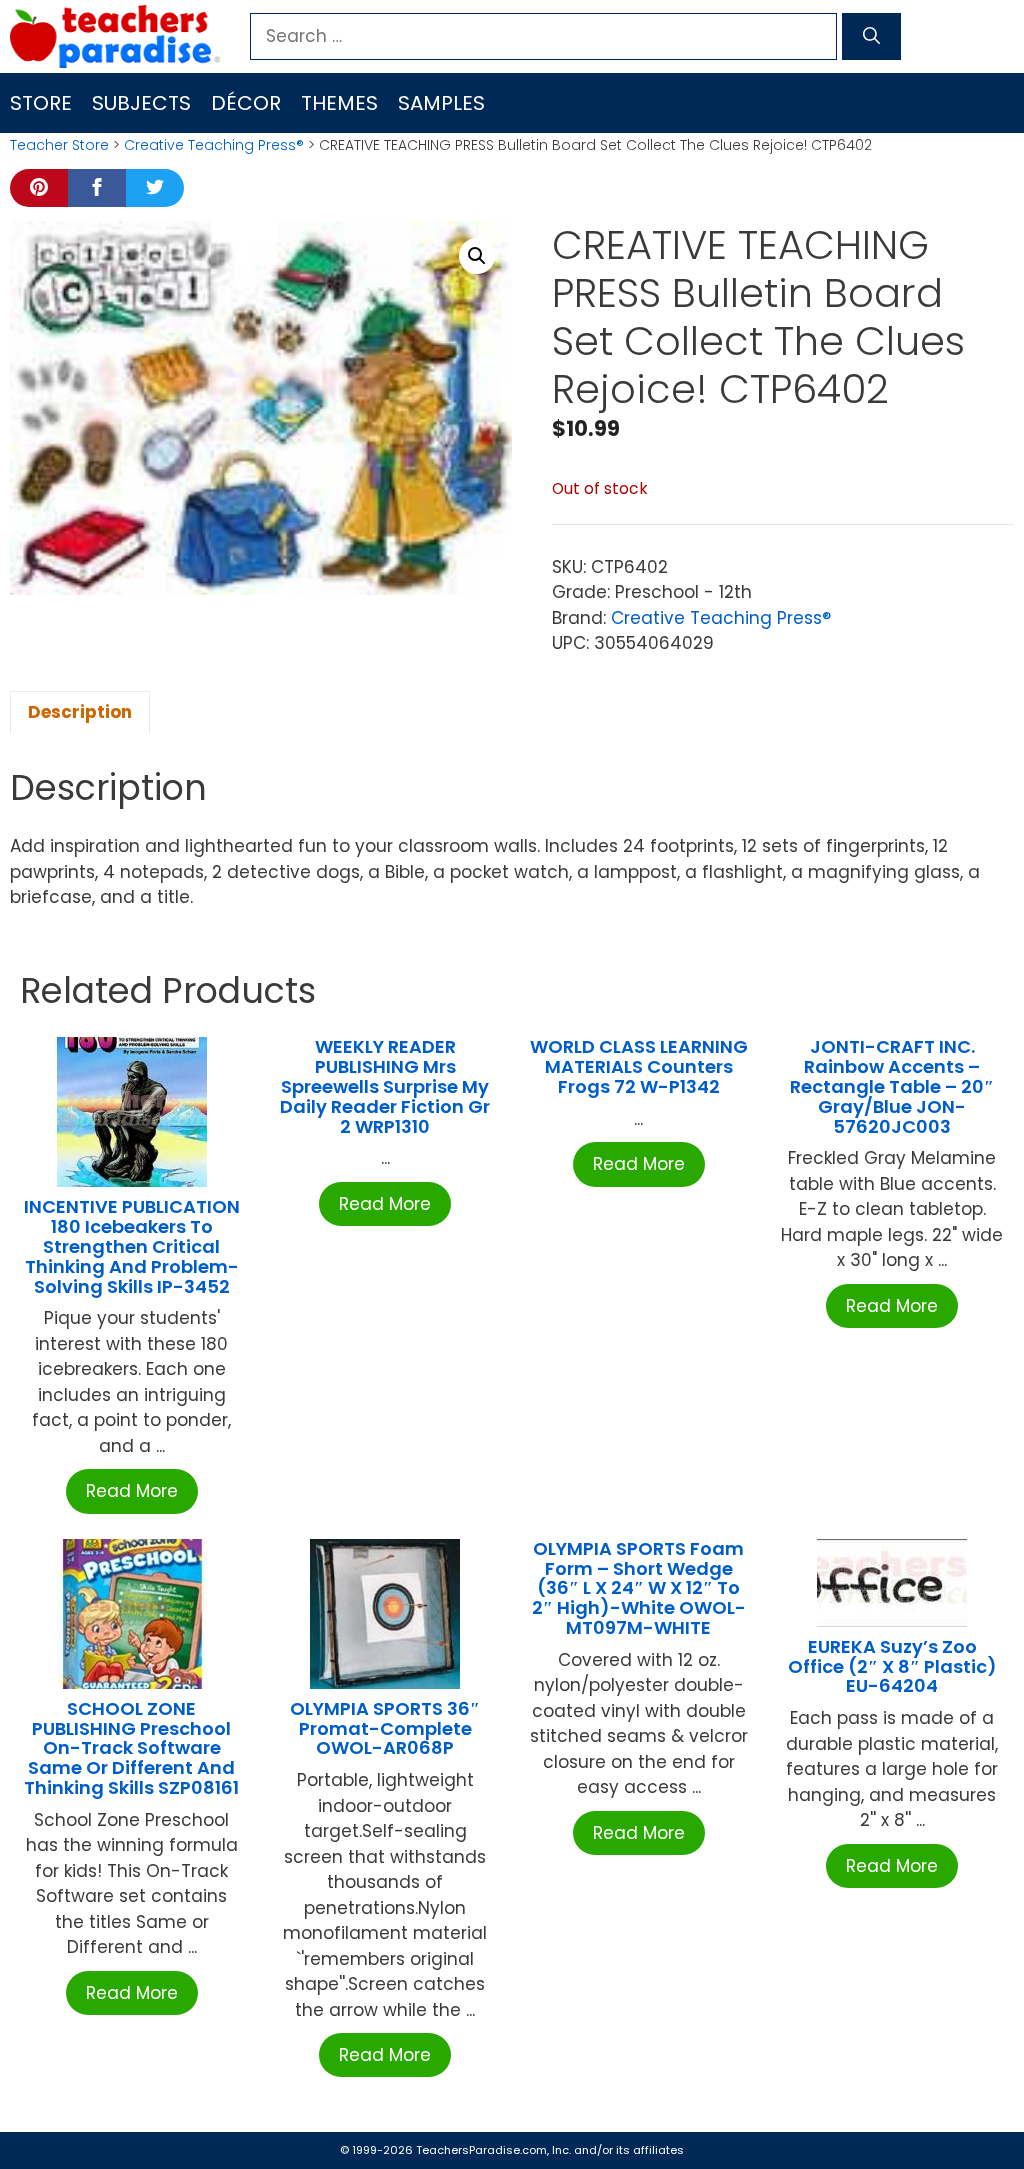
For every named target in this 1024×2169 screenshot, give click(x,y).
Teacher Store (59, 145)
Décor (246, 103)
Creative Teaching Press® (214, 145)
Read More (132, 1491)
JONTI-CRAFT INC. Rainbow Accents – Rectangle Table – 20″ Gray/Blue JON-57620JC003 (892, 1086)
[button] (477, 256)
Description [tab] (80, 712)
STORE (41, 103)
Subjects (141, 103)
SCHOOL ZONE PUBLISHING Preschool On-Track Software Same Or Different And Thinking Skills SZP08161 (131, 1748)
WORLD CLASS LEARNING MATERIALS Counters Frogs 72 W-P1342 (639, 1066)
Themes (339, 103)
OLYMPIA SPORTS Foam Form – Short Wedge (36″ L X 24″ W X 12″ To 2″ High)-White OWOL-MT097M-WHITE (639, 1588)
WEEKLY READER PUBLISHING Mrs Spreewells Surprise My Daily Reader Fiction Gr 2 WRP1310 (385, 1086)
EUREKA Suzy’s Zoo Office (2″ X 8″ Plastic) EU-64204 (892, 1666)
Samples (441, 103)
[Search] (871, 37)
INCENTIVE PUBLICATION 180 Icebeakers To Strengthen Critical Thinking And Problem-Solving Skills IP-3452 (132, 1246)
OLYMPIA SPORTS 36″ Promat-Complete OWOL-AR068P (385, 1728)
